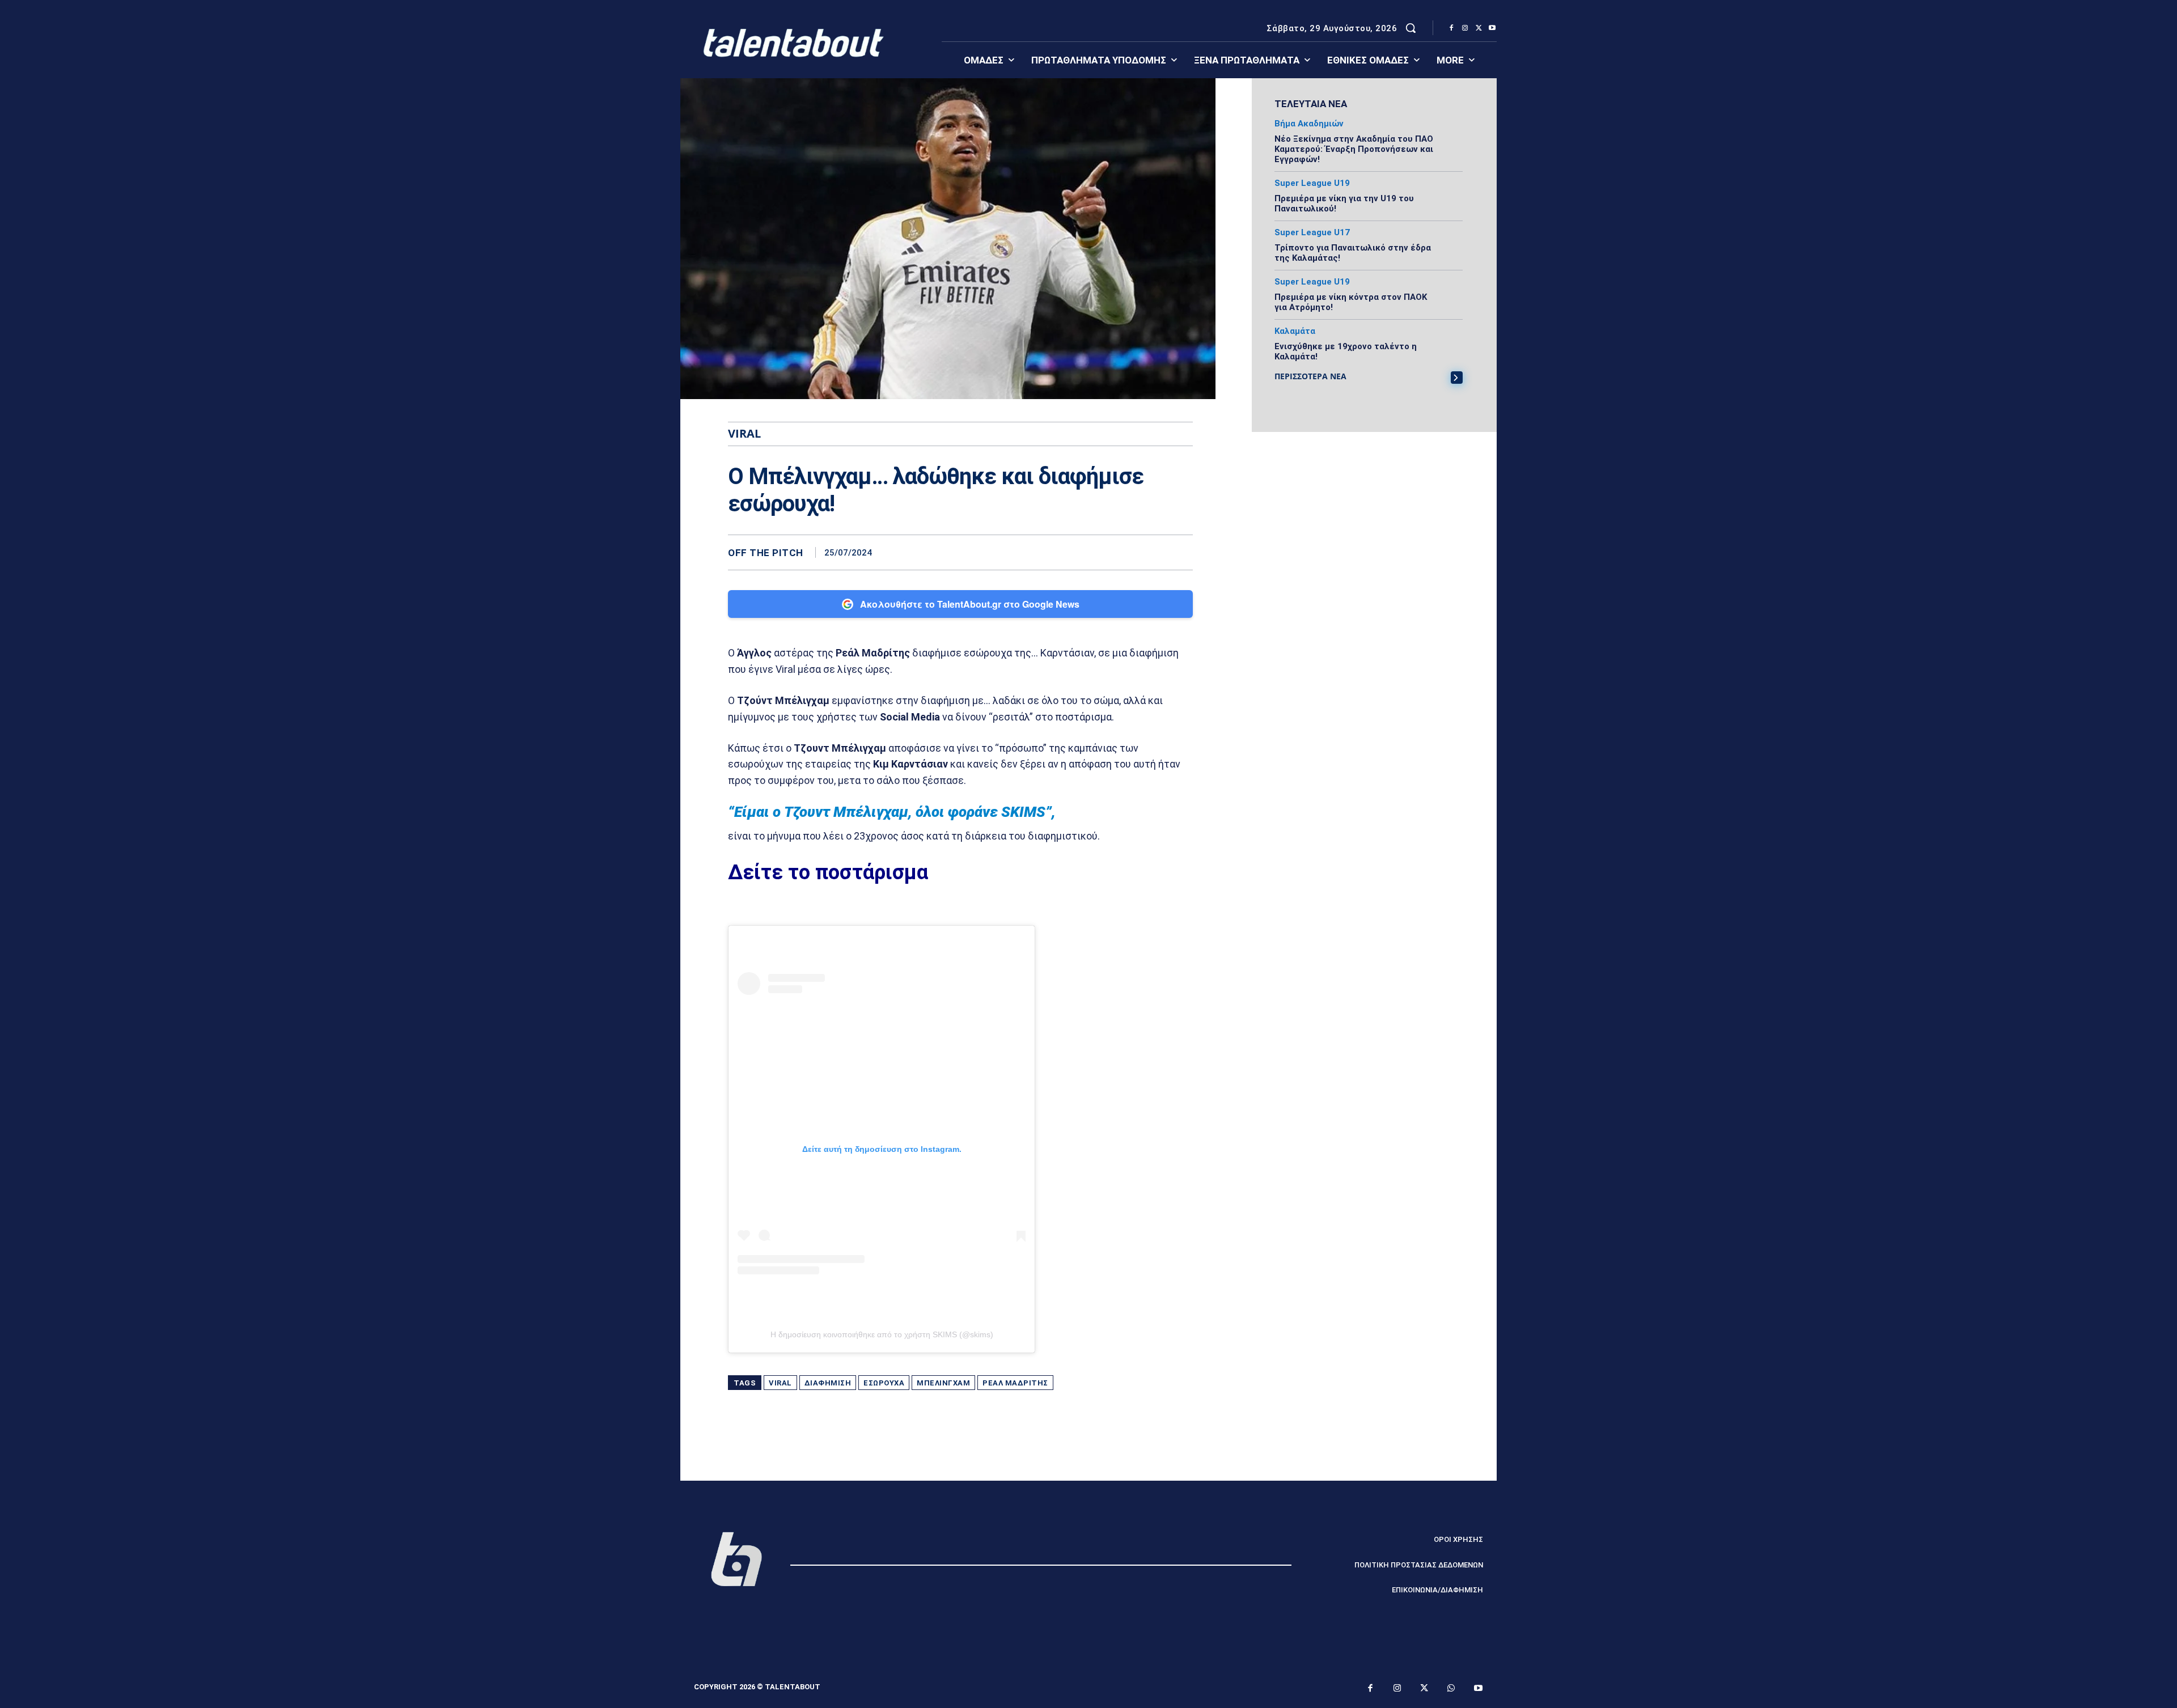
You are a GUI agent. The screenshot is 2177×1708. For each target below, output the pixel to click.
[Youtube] (1492, 28)
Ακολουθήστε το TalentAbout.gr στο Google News (970, 604)
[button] (1411, 28)
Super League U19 (1312, 183)
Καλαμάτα (1295, 331)
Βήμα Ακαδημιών (1309, 124)
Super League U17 (1312, 233)
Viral (780, 1383)
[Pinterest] (1155, 552)
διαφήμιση (828, 1383)
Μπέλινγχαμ (943, 1383)
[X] (1479, 28)
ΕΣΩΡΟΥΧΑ (884, 1383)
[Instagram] (1465, 28)
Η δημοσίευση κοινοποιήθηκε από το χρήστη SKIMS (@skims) (882, 1334)
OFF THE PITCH (766, 553)
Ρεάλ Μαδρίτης (1015, 1383)
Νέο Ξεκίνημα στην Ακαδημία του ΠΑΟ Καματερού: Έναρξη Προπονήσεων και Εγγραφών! (1354, 149)
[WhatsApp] (1181, 552)
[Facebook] (1451, 28)
